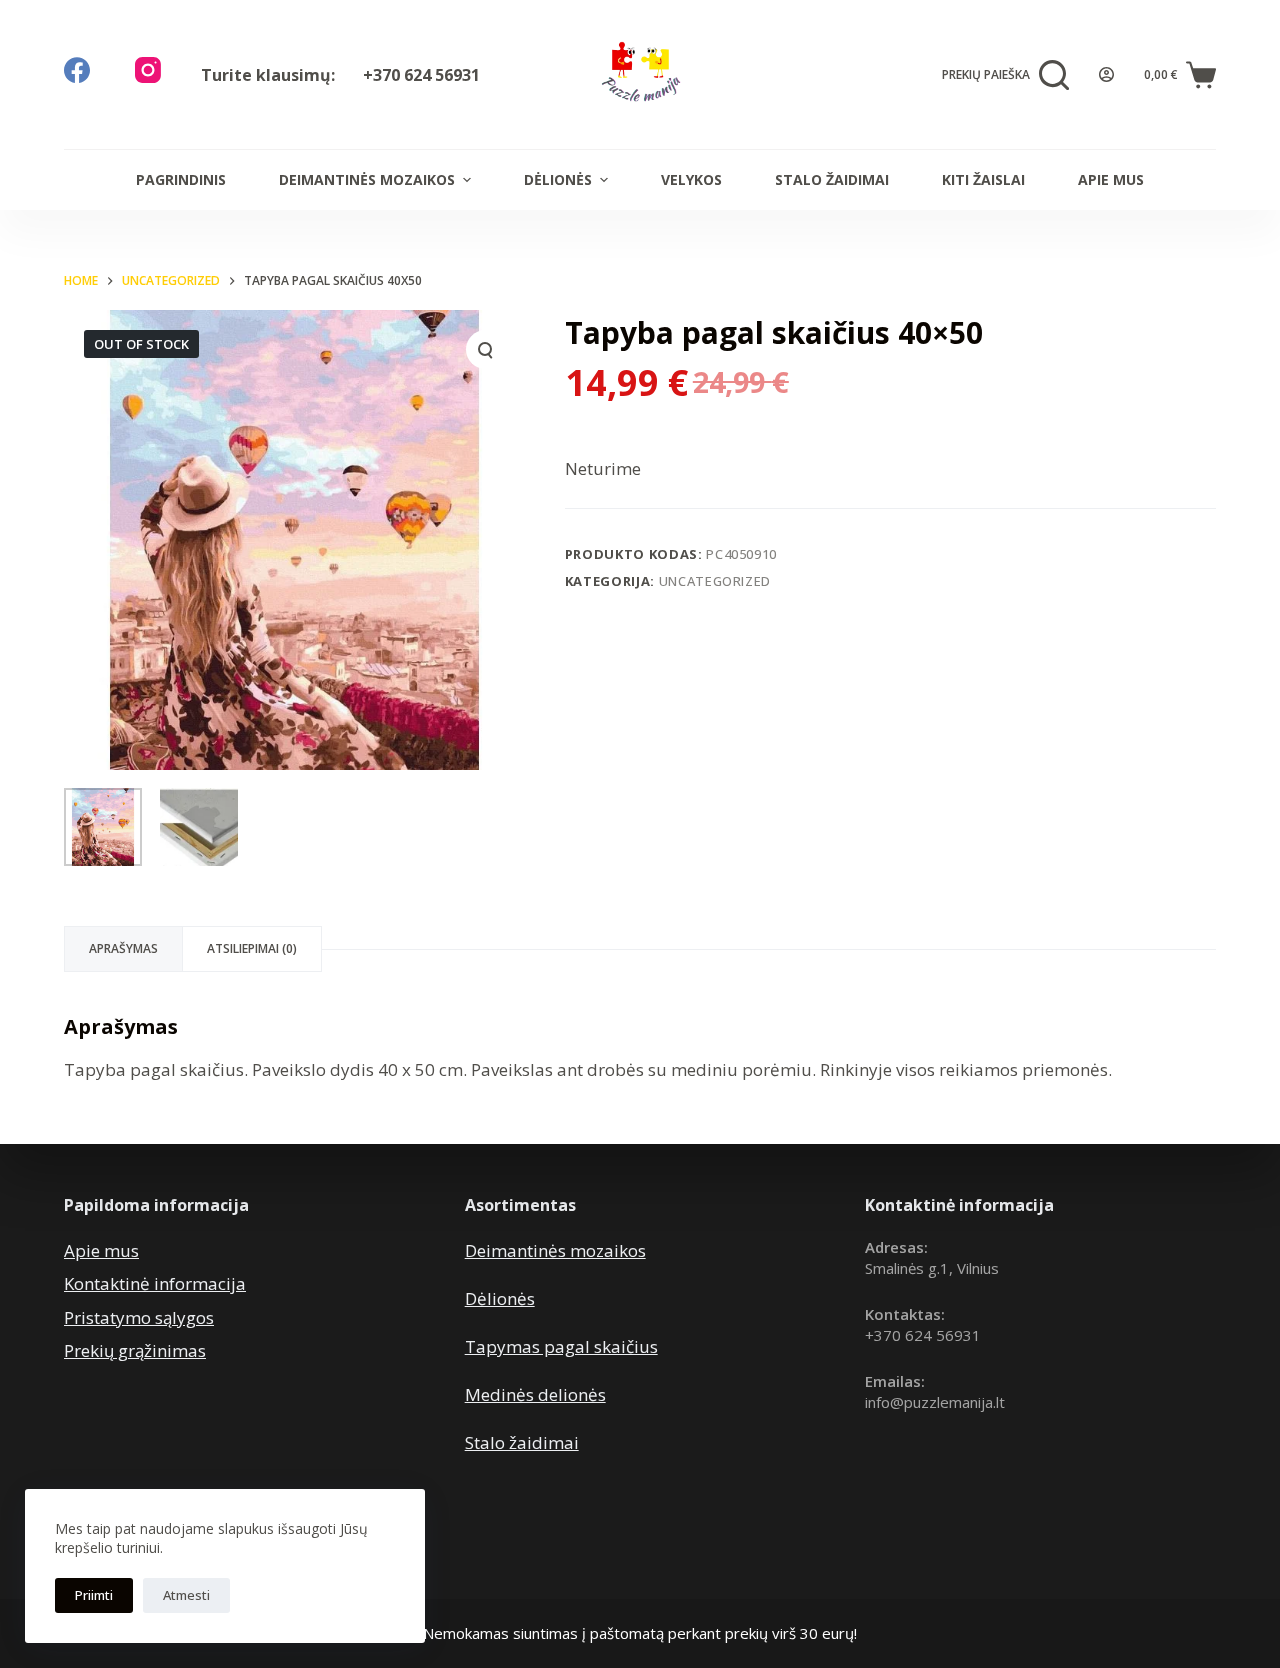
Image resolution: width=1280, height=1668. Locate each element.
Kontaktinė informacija (155, 1283)
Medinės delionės (535, 1394)
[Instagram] (148, 70)
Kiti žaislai (983, 179)
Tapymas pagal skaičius (561, 1346)
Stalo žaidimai (832, 179)
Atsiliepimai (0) (252, 948)
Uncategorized (715, 581)
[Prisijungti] (1106, 74)
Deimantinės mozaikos (367, 179)
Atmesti (186, 1595)
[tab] (123, 949)
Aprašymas (123, 948)
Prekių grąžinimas (135, 1350)
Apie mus (1111, 179)
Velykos (691, 179)
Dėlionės (558, 179)
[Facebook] (77, 70)
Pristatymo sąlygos (139, 1317)
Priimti (94, 1595)
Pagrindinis (181, 179)
